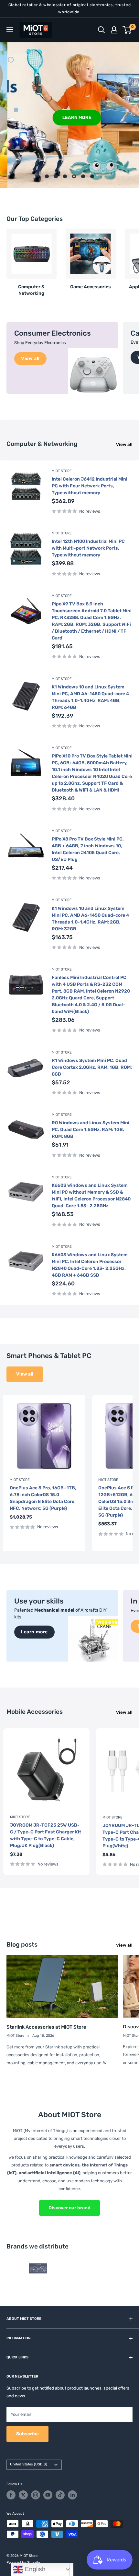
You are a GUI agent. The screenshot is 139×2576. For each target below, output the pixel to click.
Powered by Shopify (23, 2563)
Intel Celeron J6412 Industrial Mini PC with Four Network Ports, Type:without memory (90, 486)
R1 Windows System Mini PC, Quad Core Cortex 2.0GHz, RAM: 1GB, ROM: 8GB (92, 1067)
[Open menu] (10, 30)
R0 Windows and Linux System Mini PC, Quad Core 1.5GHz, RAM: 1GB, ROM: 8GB (91, 1130)
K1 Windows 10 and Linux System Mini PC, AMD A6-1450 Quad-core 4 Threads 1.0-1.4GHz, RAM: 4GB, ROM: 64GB (90, 697)
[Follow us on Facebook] (11, 2495)
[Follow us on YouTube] (48, 2495)
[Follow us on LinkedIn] (72, 2495)
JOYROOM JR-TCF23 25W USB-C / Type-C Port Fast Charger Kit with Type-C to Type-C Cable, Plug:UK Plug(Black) (46, 1835)
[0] (127, 30)
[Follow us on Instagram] (36, 2495)
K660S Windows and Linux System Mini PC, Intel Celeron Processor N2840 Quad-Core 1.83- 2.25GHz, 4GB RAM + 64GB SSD (90, 1265)
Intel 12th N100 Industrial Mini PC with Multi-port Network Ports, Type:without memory (88, 548)
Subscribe (27, 2434)
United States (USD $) (29, 2464)
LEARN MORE (69, 117)
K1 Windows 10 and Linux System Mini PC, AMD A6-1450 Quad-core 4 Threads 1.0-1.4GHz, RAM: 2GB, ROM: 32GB (90, 919)
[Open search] (102, 30)
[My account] (114, 30)
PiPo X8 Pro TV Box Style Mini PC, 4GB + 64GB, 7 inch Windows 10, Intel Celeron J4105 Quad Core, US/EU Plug (88, 849)
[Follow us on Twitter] (23, 2495)
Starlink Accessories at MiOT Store (46, 2027)
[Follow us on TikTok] (60, 2495)
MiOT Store (62, 471)
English (34, 2569)
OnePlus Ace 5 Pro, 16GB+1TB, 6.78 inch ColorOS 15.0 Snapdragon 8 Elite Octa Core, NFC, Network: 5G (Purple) (43, 1498)
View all (124, 444)
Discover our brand (69, 2208)
